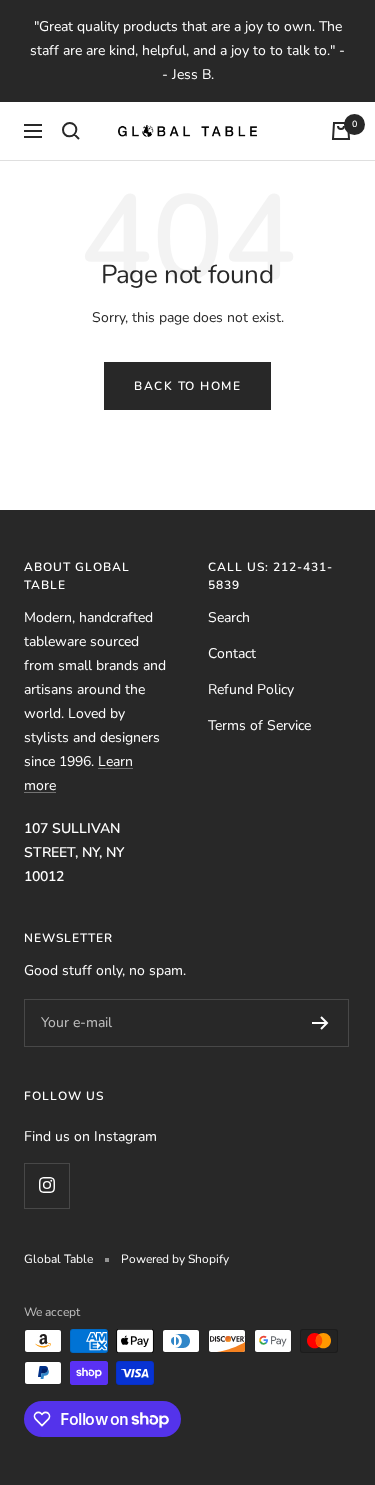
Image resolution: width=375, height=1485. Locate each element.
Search (229, 617)
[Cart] (341, 131)
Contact (232, 653)
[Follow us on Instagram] (46, 1185)
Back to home (187, 386)
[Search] (71, 131)
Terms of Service (259, 725)
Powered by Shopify (175, 1259)
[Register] (320, 1023)
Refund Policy (251, 689)
